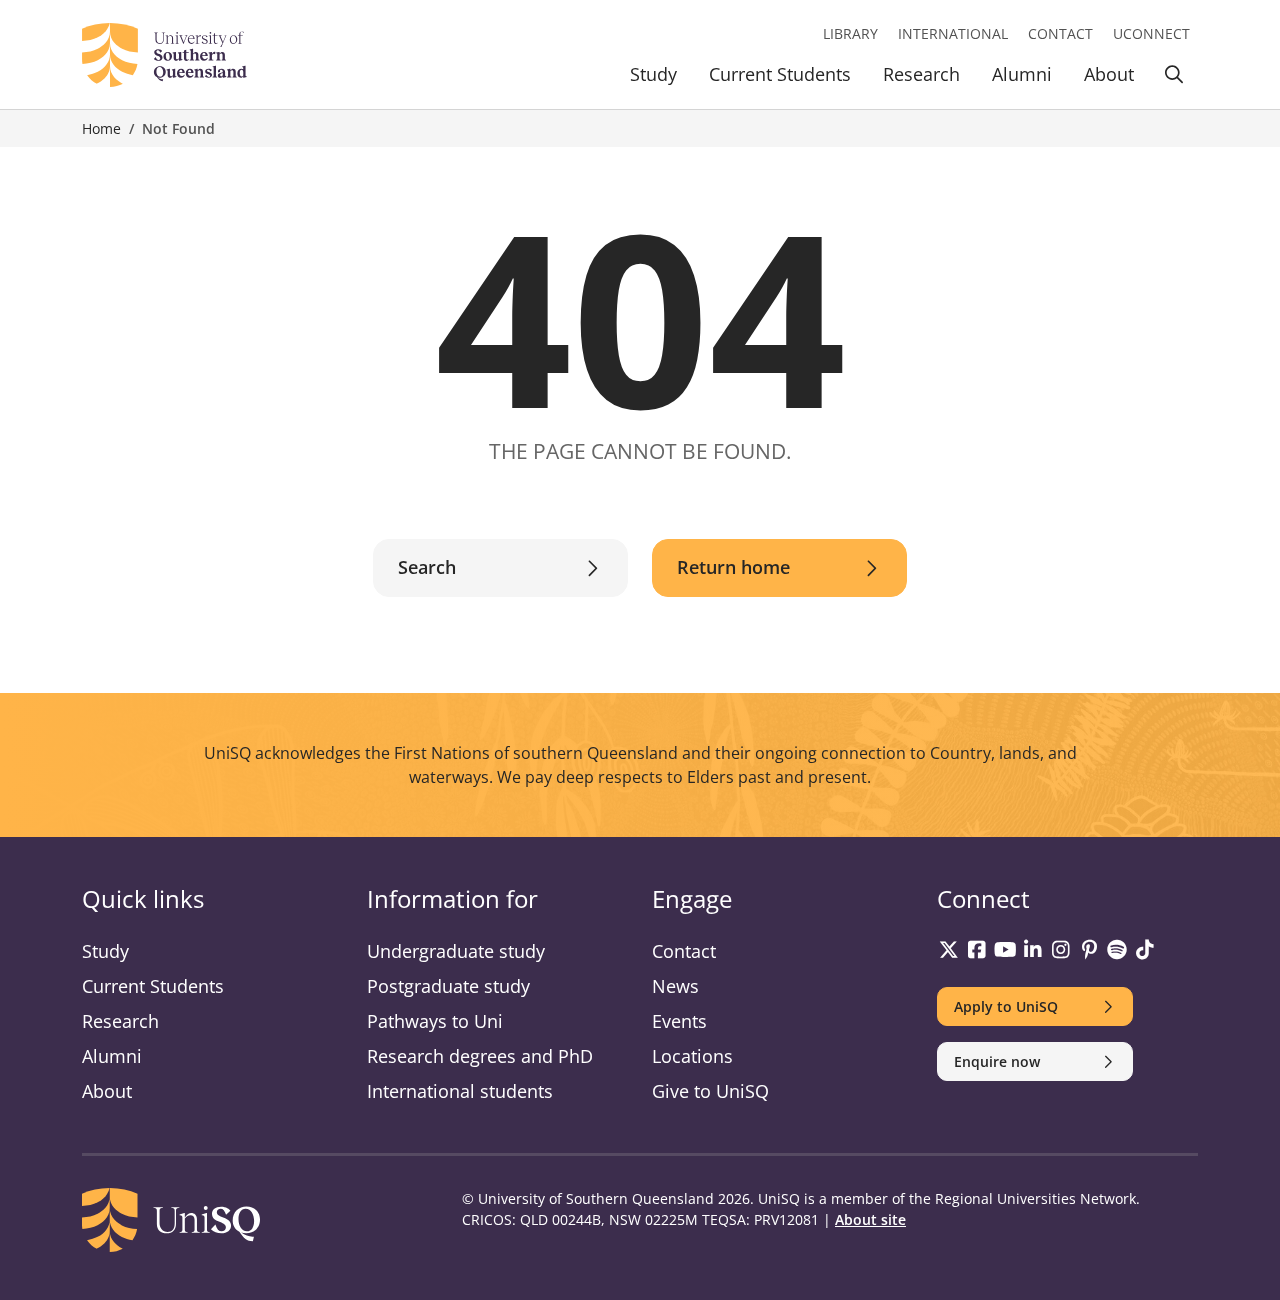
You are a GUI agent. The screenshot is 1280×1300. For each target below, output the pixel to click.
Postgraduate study (448, 986)
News (675, 986)
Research (921, 74)
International (953, 33)
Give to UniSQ (710, 1091)
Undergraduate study (456, 951)
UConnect (1151, 33)
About (1109, 74)
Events (679, 1021)
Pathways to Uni (435, 1021)
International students (460, 1091)
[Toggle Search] (1174, 77)
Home (101, 128)
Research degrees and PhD (480, 1056)
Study (653, 74)
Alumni (1022, 74)
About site (870, 1219)
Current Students (780, 74)
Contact (1060, 33)
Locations (692, 1056)
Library (850, 33)
